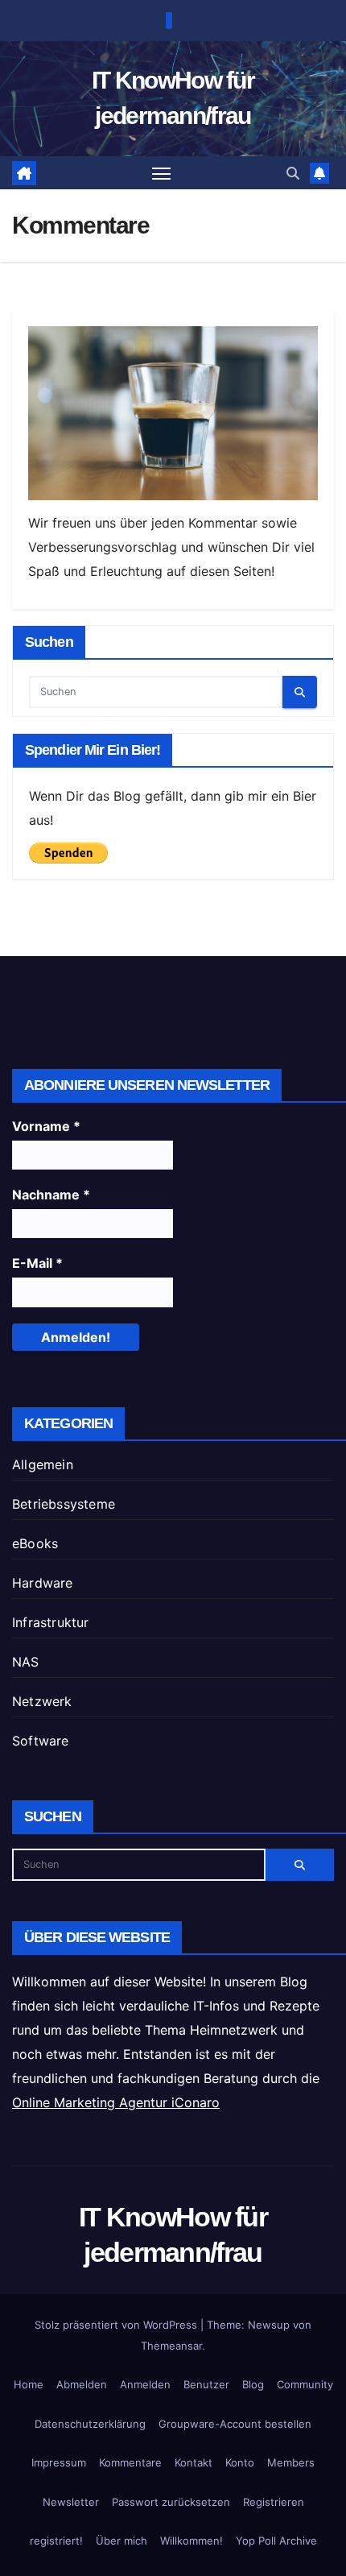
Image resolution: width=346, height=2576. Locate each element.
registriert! (56, 2541)
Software (41, 1741)
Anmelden (145, 2384)
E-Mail (37, 1263)
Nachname (51, 1195)
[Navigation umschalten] (162, 173)
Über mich (122, 2541)
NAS (26, 1662)
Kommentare (130, 2462)
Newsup (269, 2325)
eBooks (35, 1543)
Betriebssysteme (64, 1504)
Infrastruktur (51, 1622)
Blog (253, 2384)
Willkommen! (192, 2541)
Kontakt (194, 2462)
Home (29, 2384)
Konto (240, 2462)
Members (291, 2462)
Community (305, 2384)
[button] (293, 173)
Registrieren (274, 2502)
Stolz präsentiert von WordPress (117, 2325)
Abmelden (82, 2384)
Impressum (59, 2462)
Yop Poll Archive (276, 2541)
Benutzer (206, 2384)
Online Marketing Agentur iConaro (116, 2102)
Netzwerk (42, 1701)
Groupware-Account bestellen (235, 2424)
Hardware (43, 1583)
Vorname (46, 1126)
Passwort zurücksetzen (171, 2502)
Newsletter (71, 2502)
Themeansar (171, 2346)
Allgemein (43, 1464)
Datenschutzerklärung (90, 2424)
